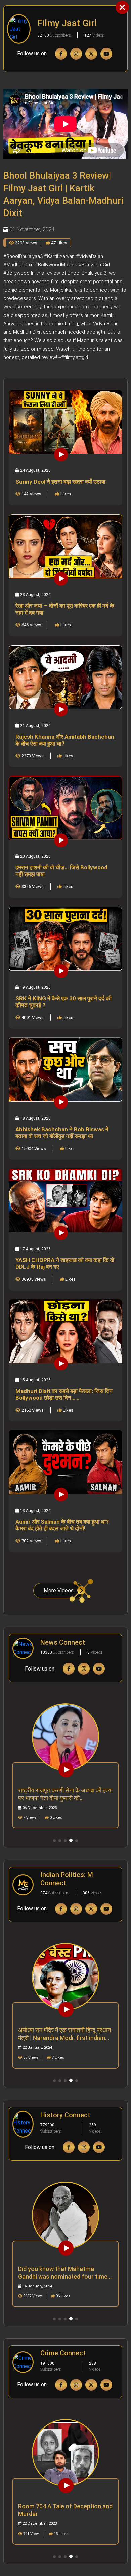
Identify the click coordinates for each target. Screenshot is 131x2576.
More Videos (59, 1591)
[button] (54, 1841)
